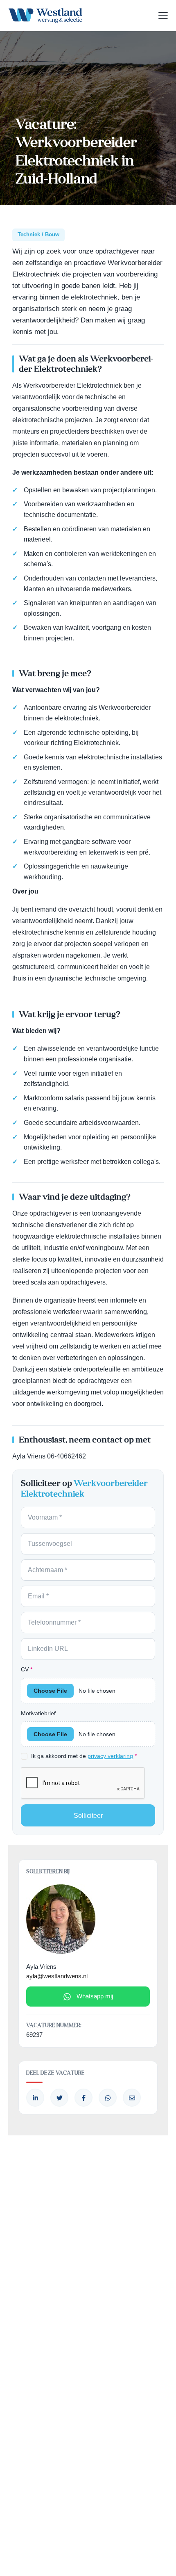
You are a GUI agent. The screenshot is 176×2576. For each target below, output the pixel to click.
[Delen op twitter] (59, 2098)
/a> (83, 2098)
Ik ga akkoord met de (84, 1756)
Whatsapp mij (95, 1996)
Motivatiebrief (38, 1713)
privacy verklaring (110, 1756)
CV (27, 1669)
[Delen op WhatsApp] (108, 2098)
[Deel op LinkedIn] (35, 2098)
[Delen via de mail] (132, 2098)
